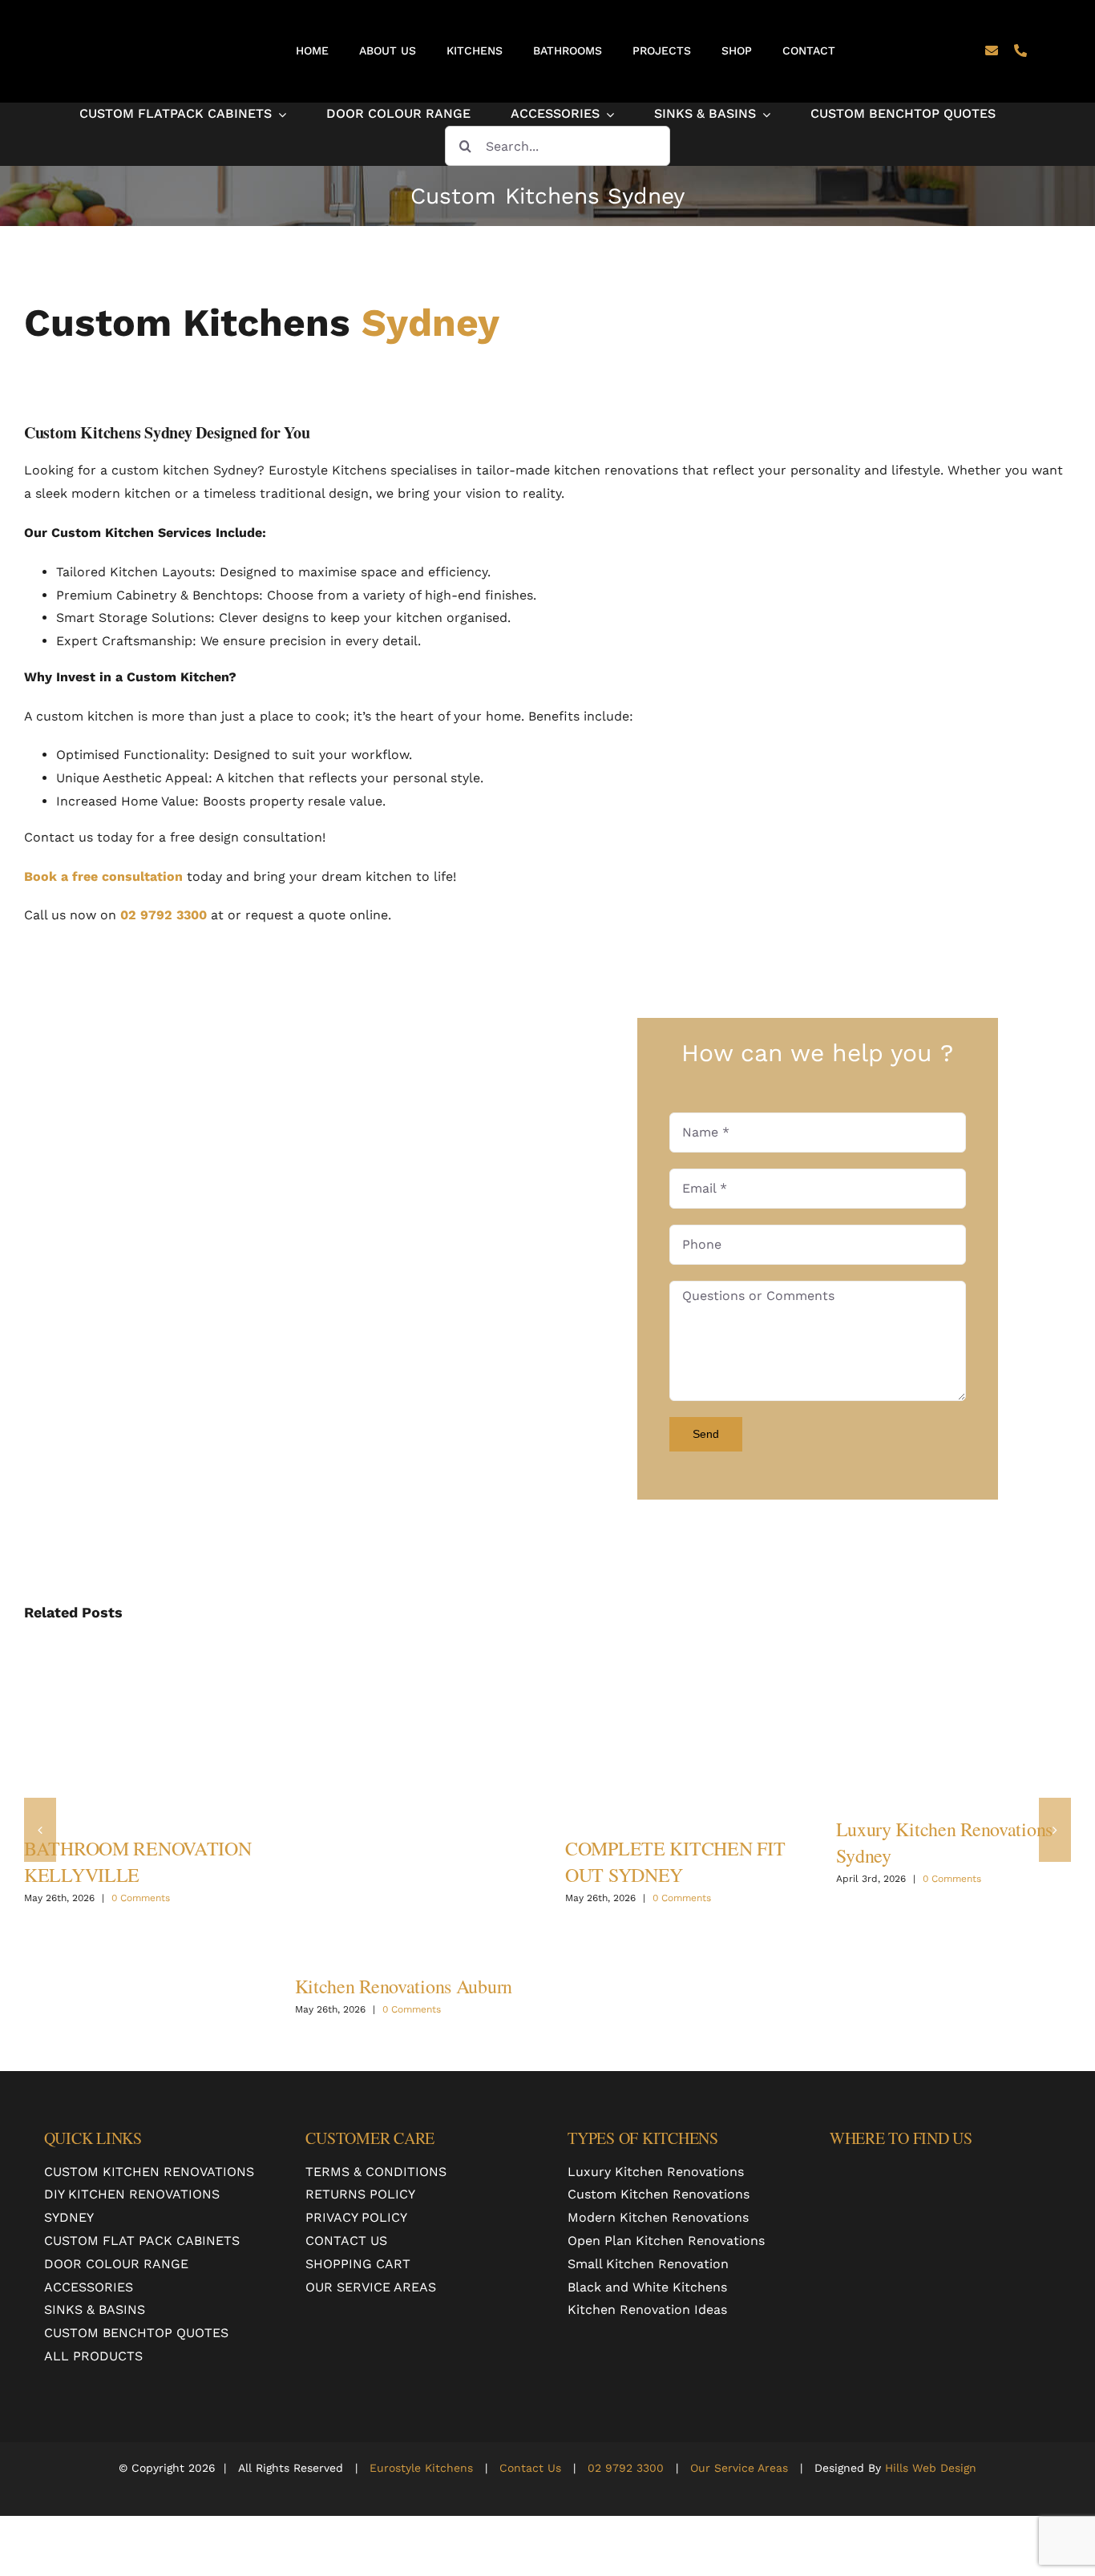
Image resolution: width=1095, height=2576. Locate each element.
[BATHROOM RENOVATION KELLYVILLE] (142, 1731)
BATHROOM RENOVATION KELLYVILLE (138, 1861)
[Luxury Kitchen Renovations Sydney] (954, 1722)
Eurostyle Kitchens (421, 2468)
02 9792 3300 (164, 915)
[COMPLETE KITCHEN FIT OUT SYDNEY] (683, 1731)
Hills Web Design (931, 2468)
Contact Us (530, 2468)
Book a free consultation (103, 876)
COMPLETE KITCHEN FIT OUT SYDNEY (675, 1861)
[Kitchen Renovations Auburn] (413, 1800)
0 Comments (141, 1898)
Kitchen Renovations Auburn (404, 1986)
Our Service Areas (737, 2468)
